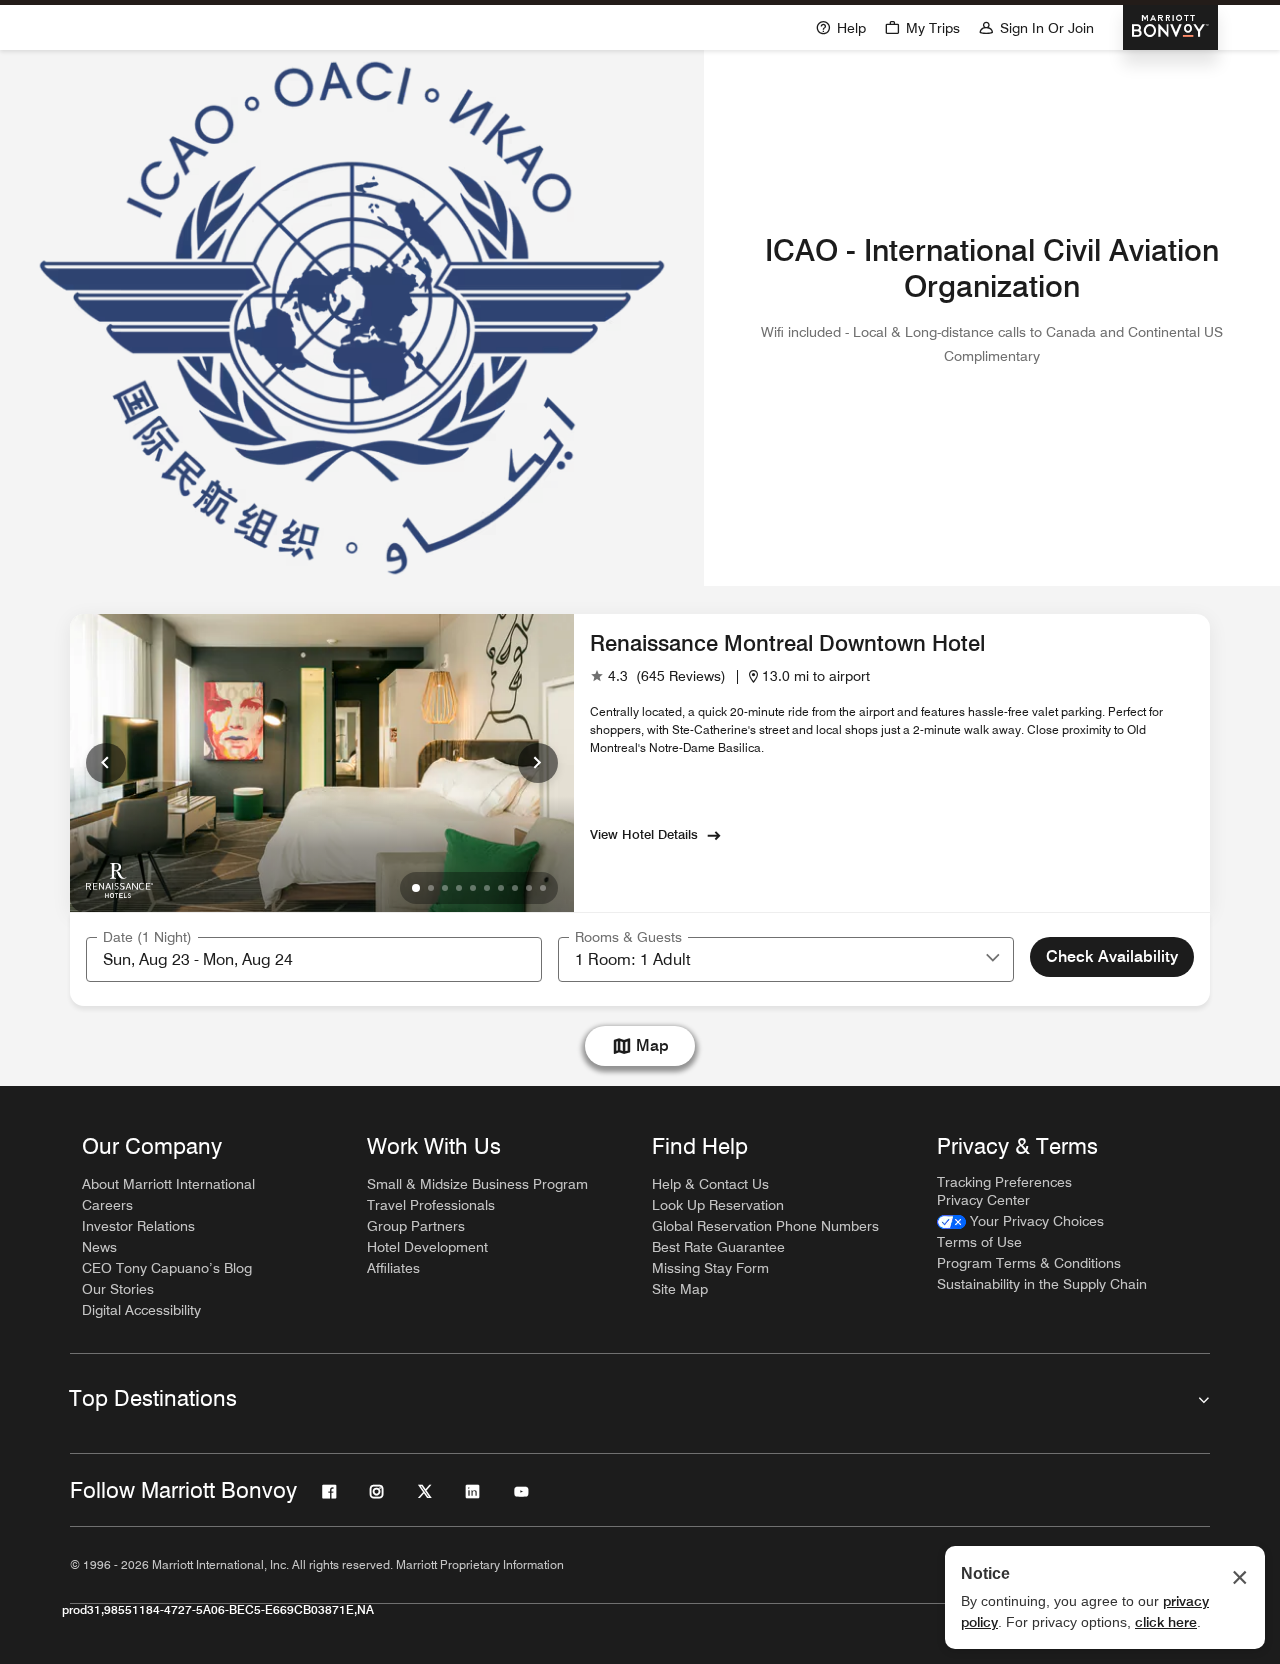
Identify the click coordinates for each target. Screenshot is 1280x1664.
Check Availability (1112, 956)
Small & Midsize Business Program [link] (477, 1184)
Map (652, 1045)
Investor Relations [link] (138, 1226)
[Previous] (106, 763)
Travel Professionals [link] (431, 1205)
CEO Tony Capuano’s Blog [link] (167, 1268)
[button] (993, 959)
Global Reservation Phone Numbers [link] (765, 1226)
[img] (119, 880)
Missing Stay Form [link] (710, 1268)
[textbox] (314, 959)
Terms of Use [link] (979, 1242)
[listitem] (352, 318)
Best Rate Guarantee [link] (718, 1247)
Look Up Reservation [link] (718, 1205)
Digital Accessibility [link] (141, 1310)
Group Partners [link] (416, 1226)
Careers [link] (107, 1205)
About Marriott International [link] (168, 1184)
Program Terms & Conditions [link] (1029, 1263)
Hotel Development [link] (427, 1247)
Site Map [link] (680, 1289)
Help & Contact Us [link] (710, 1184)
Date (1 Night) (147, 937)
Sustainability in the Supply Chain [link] (1042, 1284)
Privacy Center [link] (983, 1200)
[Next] (538, 763)
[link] (658, 676)
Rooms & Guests (628, 937)
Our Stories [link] (118, 1289)
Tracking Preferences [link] (1004, 1182)
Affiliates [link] (393, 1268)
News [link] (99, 1247)
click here (1166, 1622)
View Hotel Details (644, 834)
